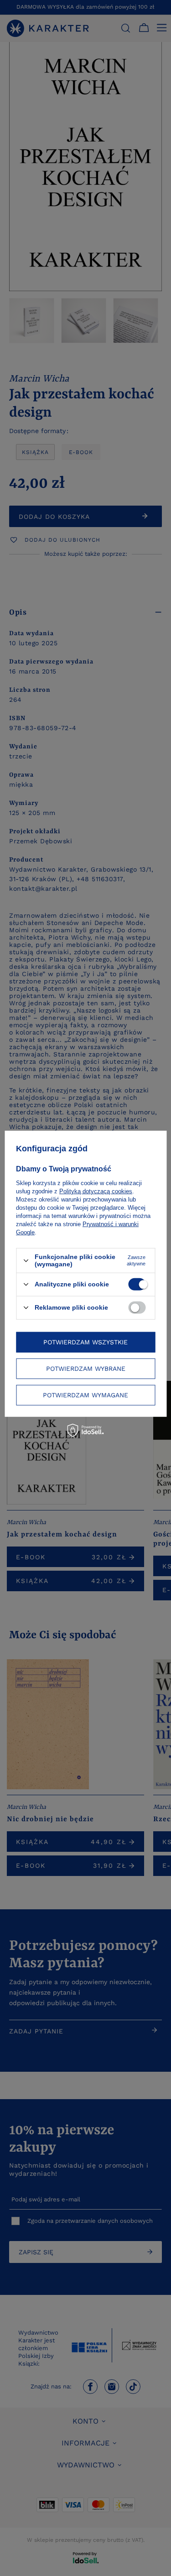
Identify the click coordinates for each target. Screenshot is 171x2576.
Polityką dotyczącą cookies (96, 1191)
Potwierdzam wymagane (85, 1395)
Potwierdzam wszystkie (85, 1342)
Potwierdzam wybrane (86, 1369)
